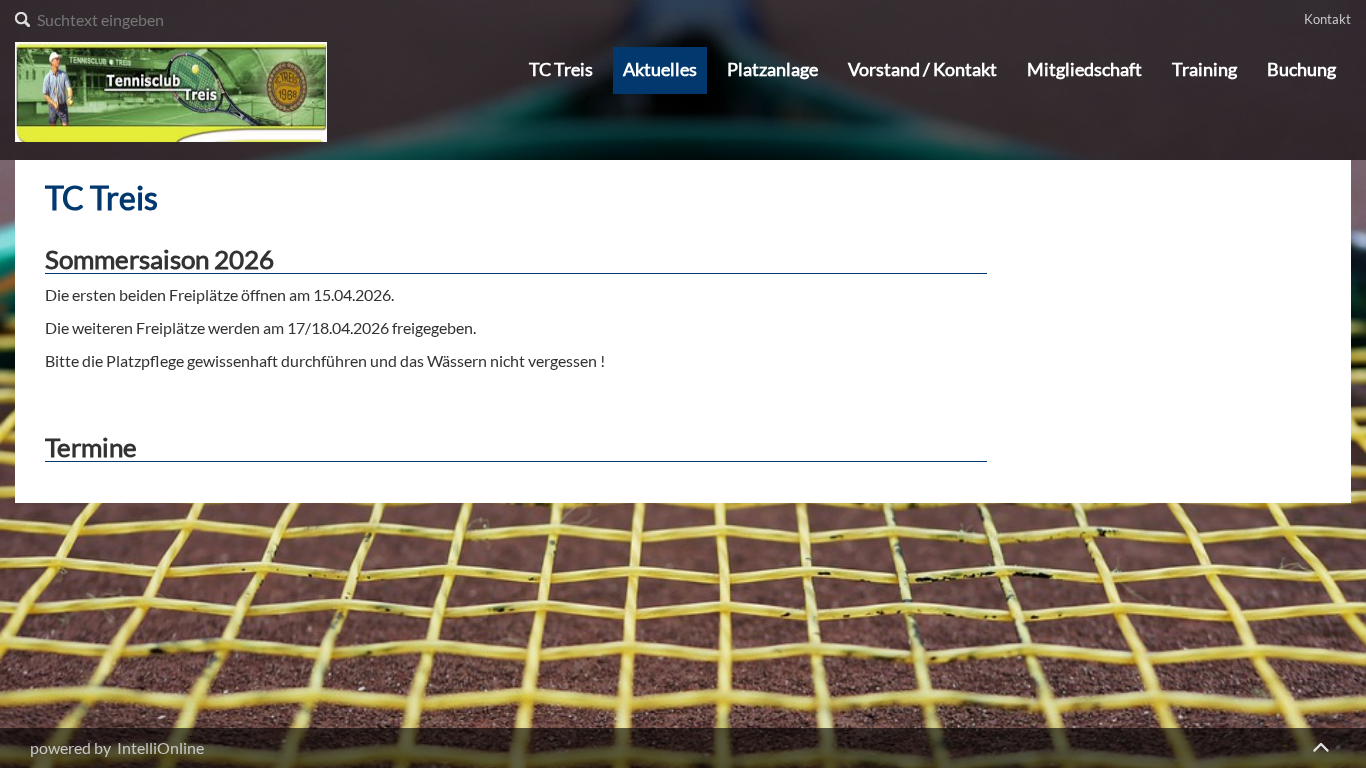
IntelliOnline (160, 747)
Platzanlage (772, 69)
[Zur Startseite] (171, 89)
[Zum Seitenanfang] (1320, 743)
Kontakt (1327, 19)
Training (1204, 69)
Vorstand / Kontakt (922, 69)
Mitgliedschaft (1084, 69)
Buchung (1301, 69)
